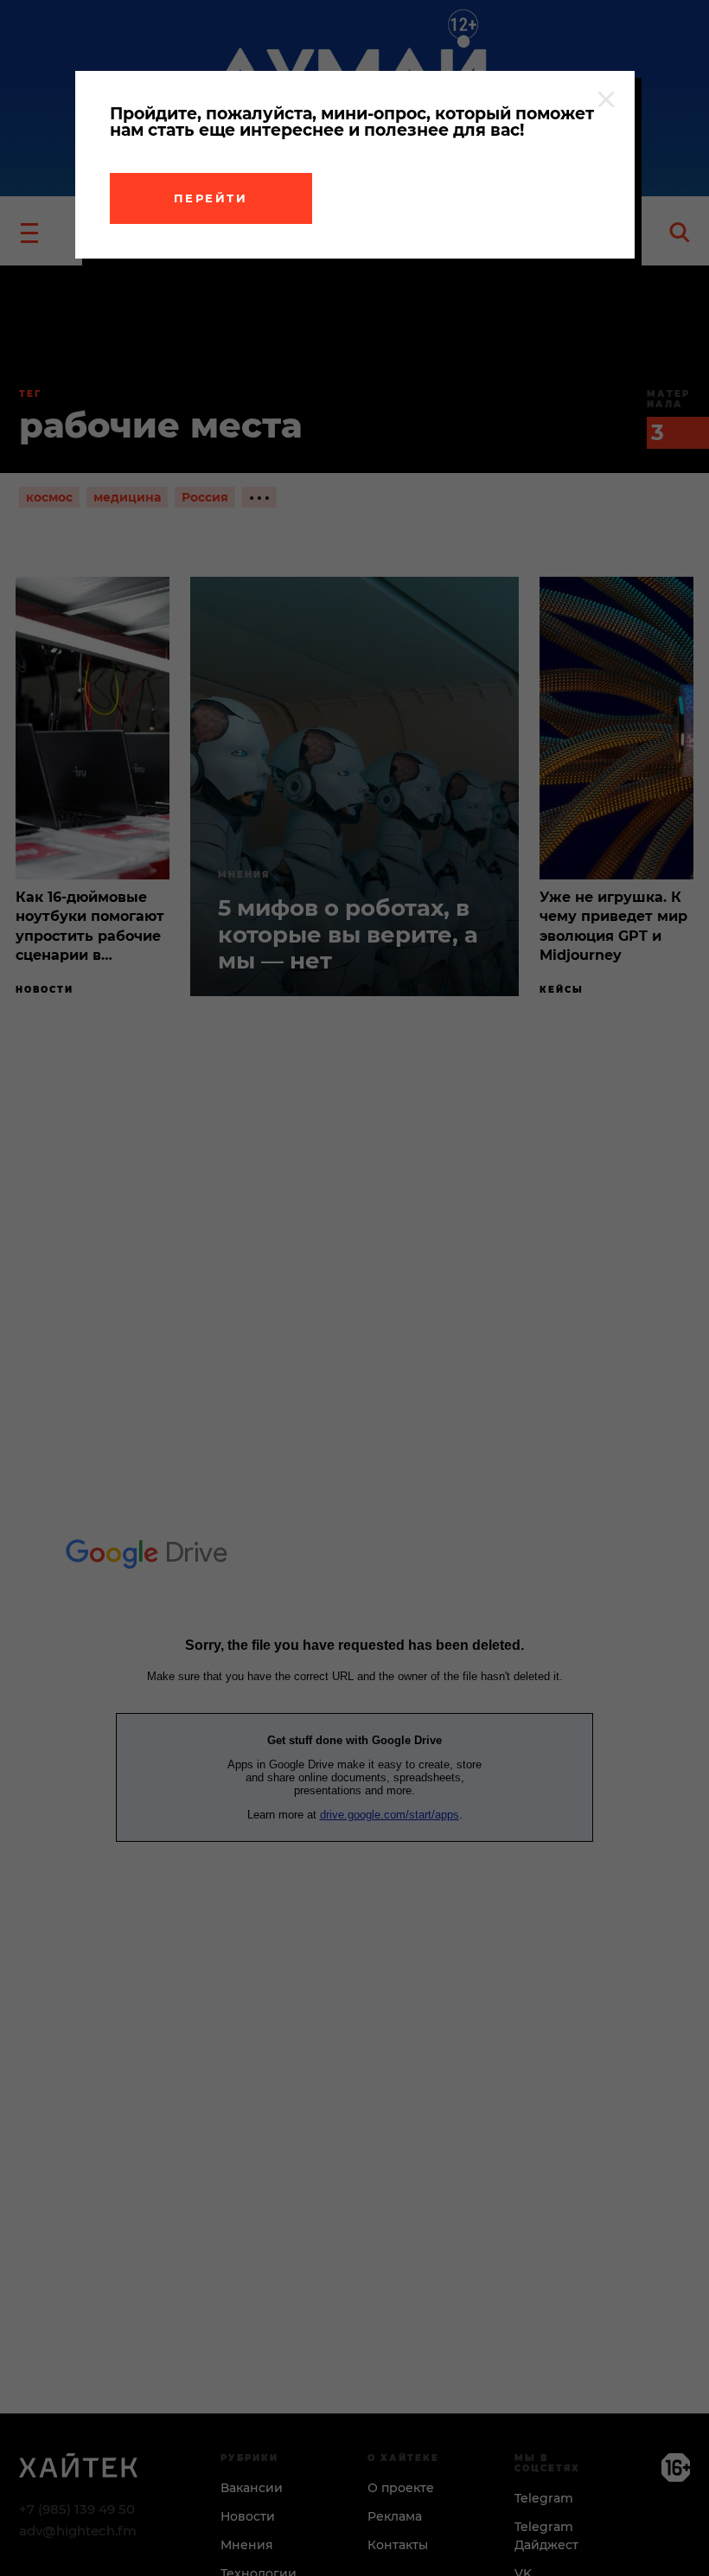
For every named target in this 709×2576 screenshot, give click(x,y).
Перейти (211, 198)
